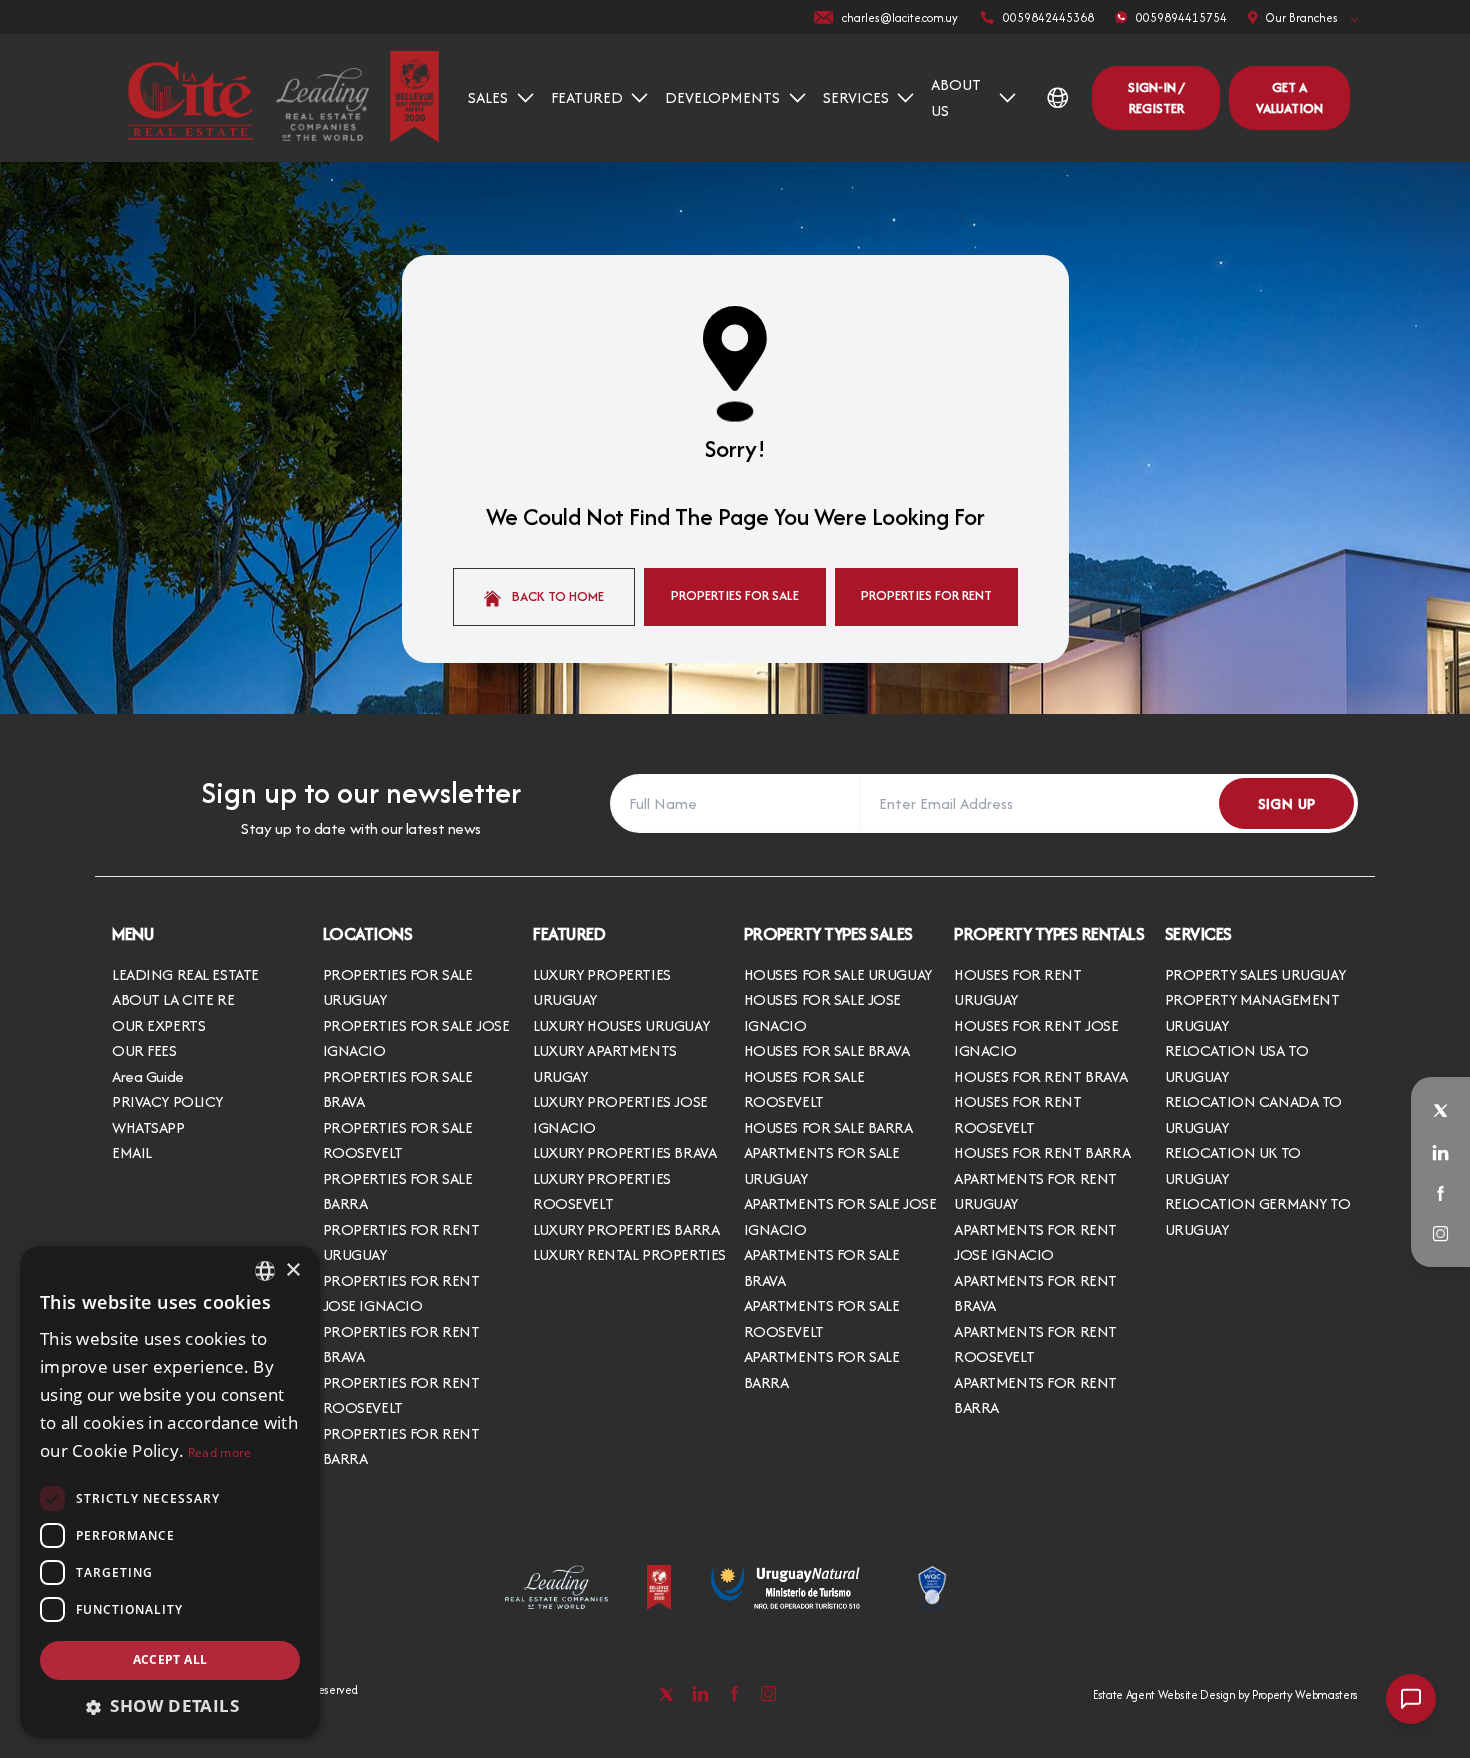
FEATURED (587, 97)
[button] (170, 1706)
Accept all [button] (170, 1659)
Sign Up (1287, 803)
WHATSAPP (148, 1127)
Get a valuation (1289, 97)
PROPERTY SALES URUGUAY (1255, 974)
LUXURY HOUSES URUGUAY (621, 1025)
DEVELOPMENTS (722, 97)
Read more (220, 1452)
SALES (488, 97)
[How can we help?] (1411, 1699)
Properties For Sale (735, 595)
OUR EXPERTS (158, 1025)
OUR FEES (144, 1050)
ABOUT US (956, 97)
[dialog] (170, 1492)
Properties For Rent (926, 595)
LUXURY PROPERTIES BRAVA (624, 1152)
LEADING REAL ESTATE (185, 974)
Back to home (556, 596)
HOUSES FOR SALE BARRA (828, 1127)
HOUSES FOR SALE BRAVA (827, 1050)
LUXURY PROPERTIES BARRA (626, 1229)
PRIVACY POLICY (167, 1101)
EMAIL (132, 1152)
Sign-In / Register (1156, 97)
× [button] (292, 1270)
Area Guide (148, 1076)
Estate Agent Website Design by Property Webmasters (1225, 1694)
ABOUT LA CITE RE (173, 999)
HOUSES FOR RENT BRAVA (1040, 1076)
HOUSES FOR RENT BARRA (1042, 1152)
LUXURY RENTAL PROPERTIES (629, 1254)
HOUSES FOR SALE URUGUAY (838, 974)
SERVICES (856, 97)
